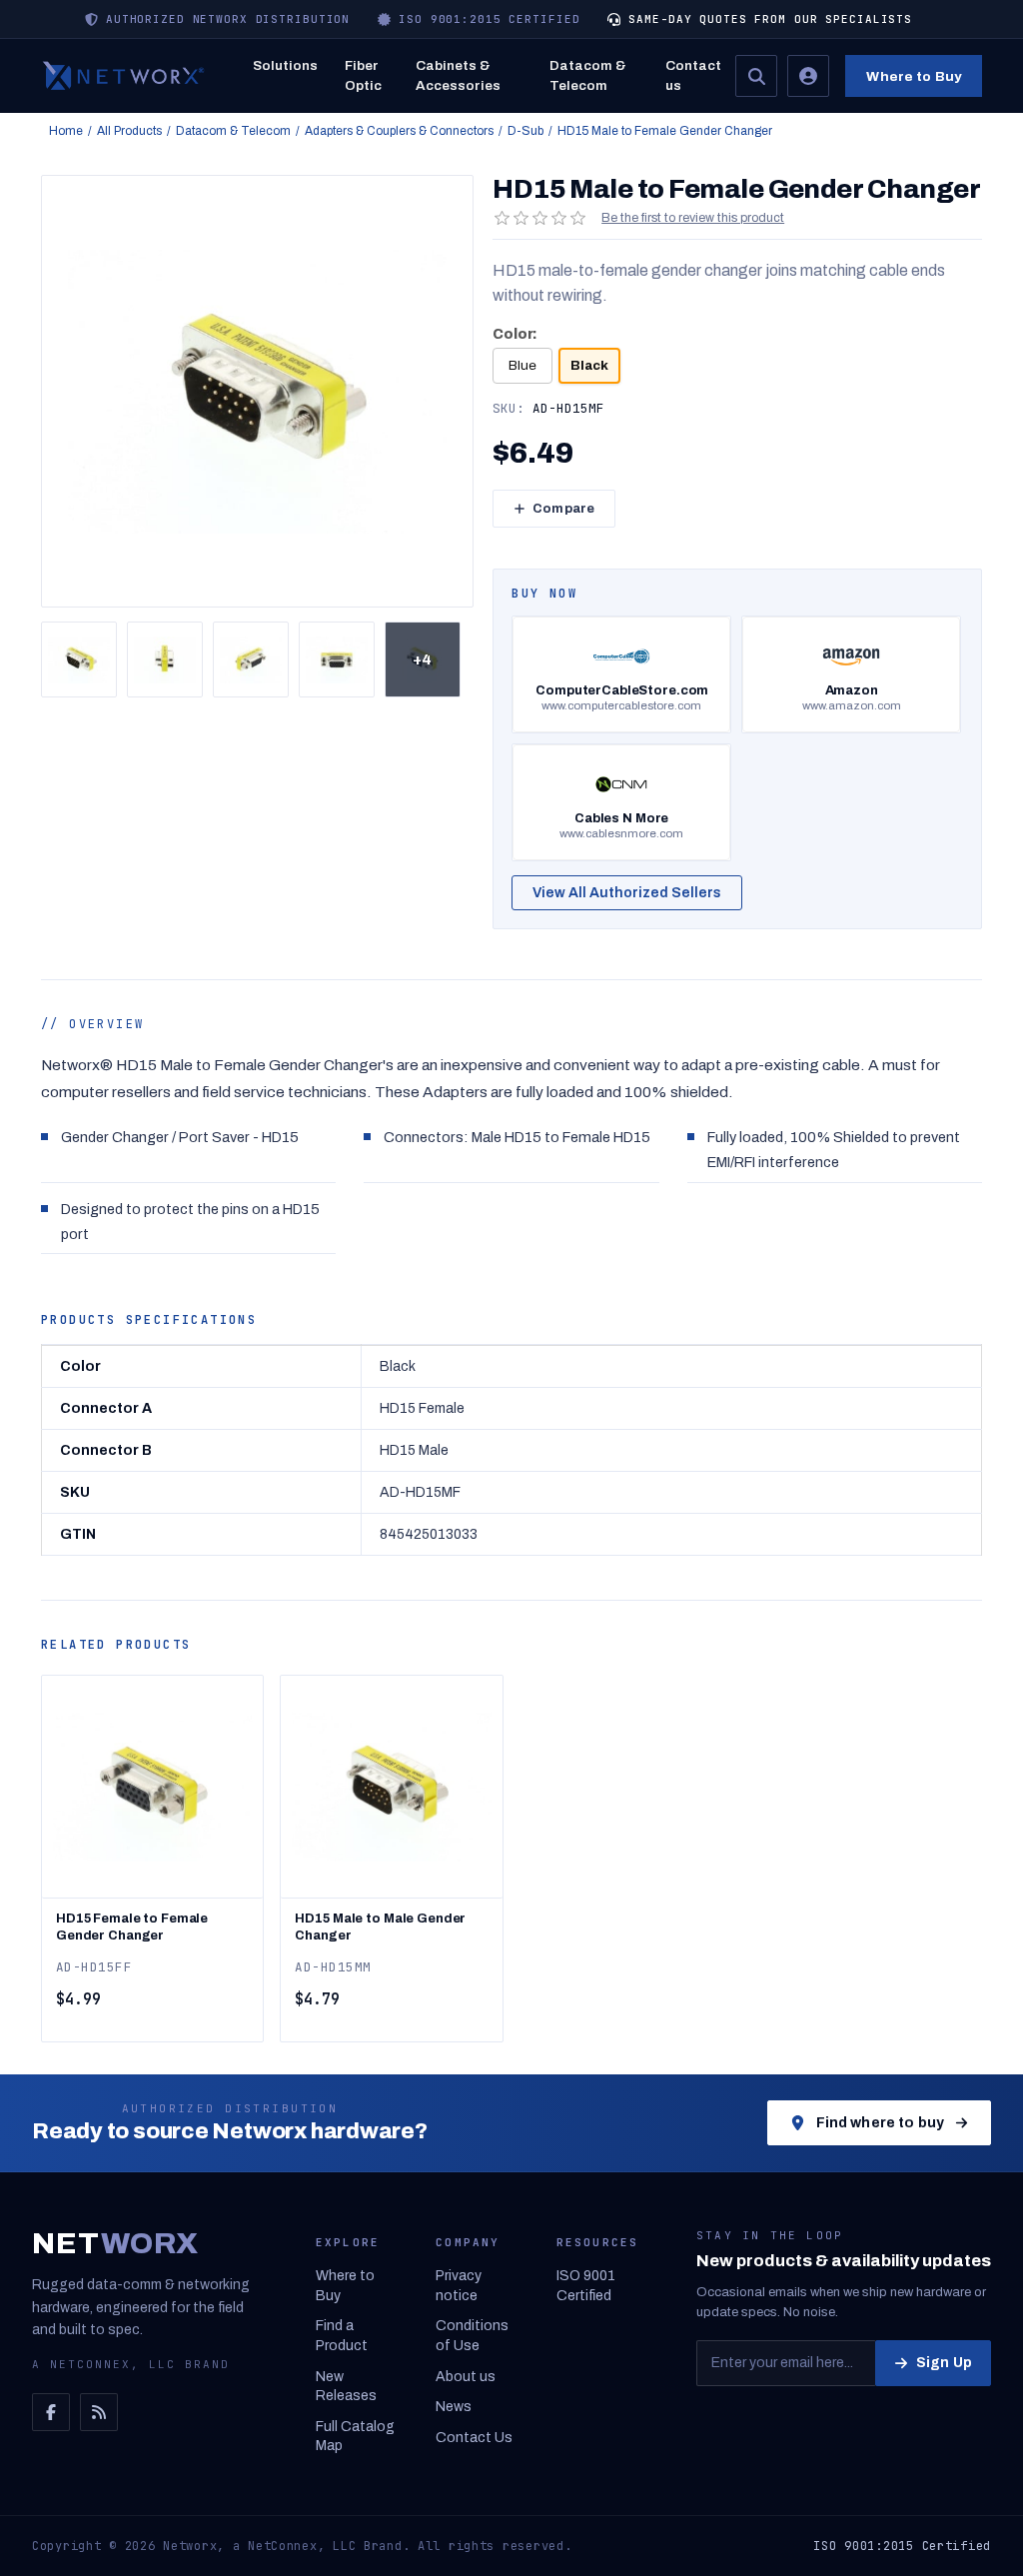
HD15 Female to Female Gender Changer (132, 1927)
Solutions (285, 65)
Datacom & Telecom (588, 75)
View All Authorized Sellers (627, 893)
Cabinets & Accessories (458, 75)
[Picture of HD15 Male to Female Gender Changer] (79, 659)
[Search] (756, 76)
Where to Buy (914, 76)
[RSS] (99, 2412)
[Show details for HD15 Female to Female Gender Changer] (153, 1787)
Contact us (693, 75)
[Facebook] (51, 2412)
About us (466, 2377)
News (454, 2407)
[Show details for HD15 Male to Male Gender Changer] (392, 1787)
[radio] (522, 366)
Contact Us (474, 2438)
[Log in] (808, 76)
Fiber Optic (363, 75)
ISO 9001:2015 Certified (902, 2546)
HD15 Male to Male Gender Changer (380, 1927)
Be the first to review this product (693, 218)
